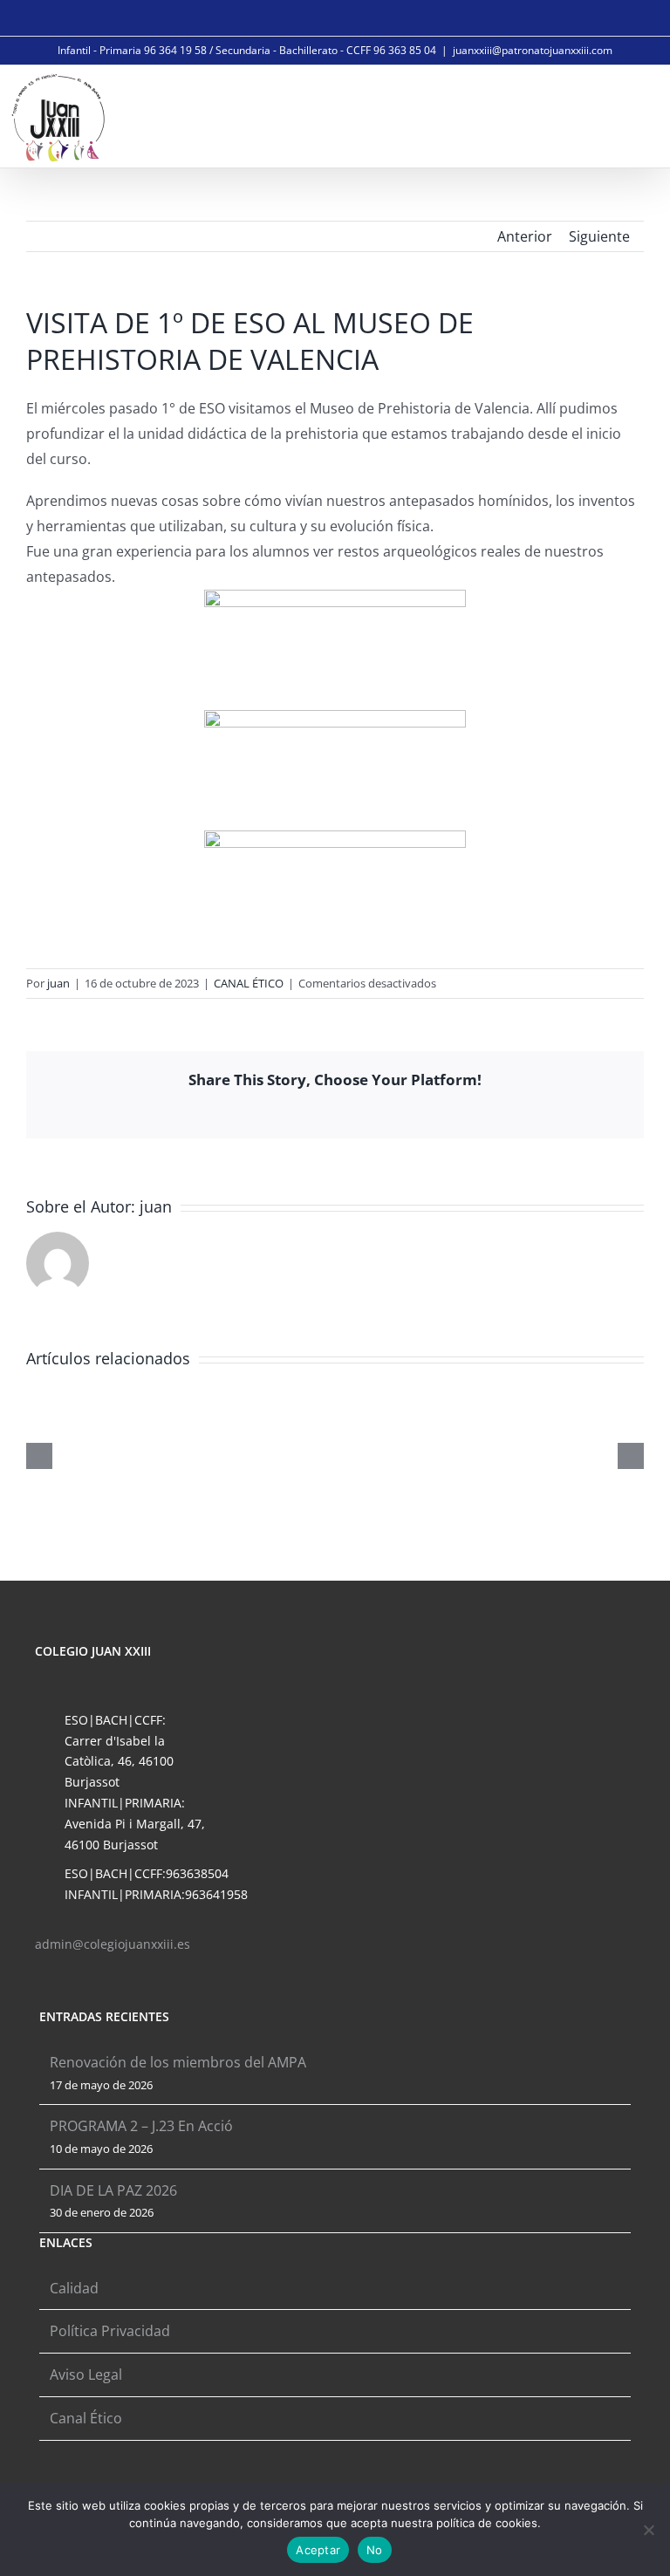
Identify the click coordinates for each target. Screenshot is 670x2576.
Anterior (525, 236)
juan (58, 983)
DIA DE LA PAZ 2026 (113, 2190)
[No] (648, 2530)
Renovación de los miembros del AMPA (178, 2062)
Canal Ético (86, 2418)
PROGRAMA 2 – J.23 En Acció (141, 2126)
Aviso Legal (86, 2374)
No (375, 2550)
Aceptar (318, 2550)
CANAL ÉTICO (249, 983)
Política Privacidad (110, 2331)
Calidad (74, 2288)
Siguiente (599, 236)
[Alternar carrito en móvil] (597, 115)
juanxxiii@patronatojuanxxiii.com (533, 50)
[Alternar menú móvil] (637, 115)
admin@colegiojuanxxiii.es (113, 1944)
